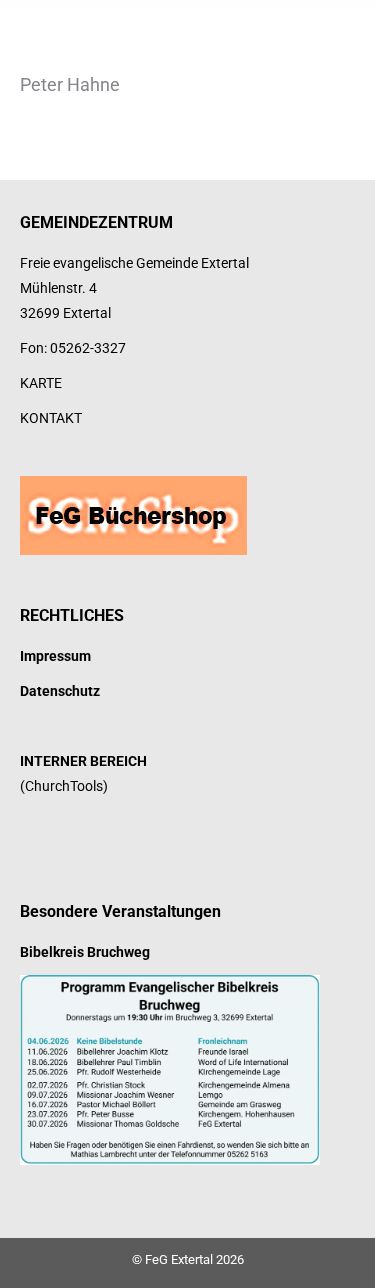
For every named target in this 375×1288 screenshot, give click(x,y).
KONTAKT (51, 418)
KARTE (41, 383)
